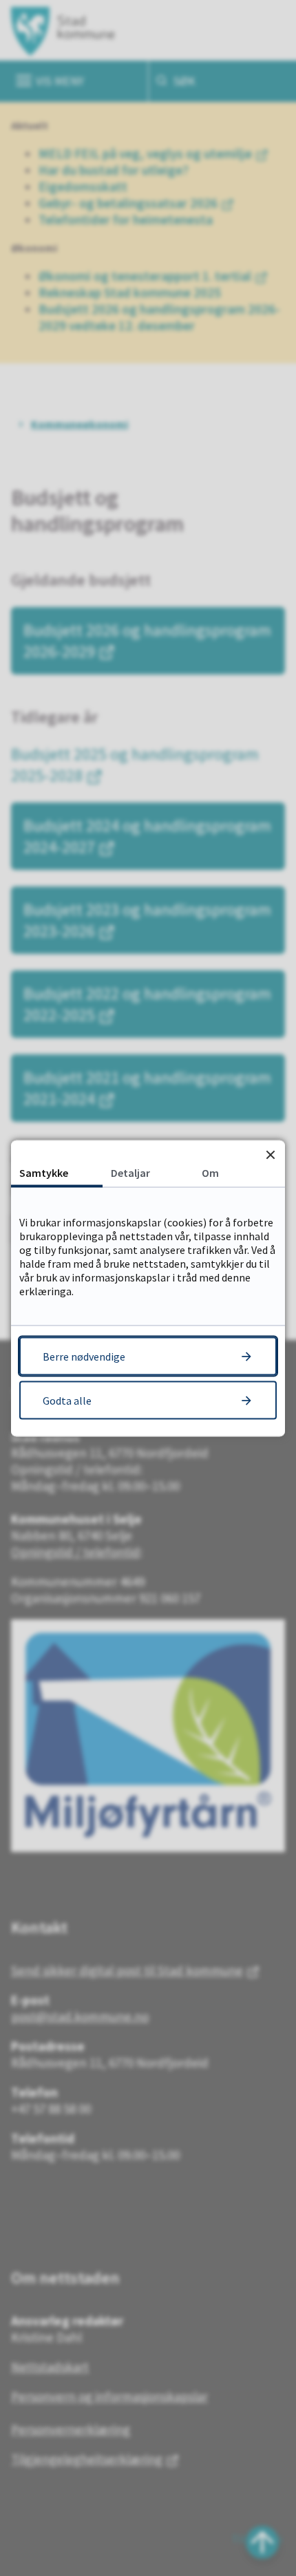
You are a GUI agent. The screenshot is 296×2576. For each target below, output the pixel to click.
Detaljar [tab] (130, 1172)
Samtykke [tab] (44, 1172)
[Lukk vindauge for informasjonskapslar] (270, 1154)
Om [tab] (210, 1172)
